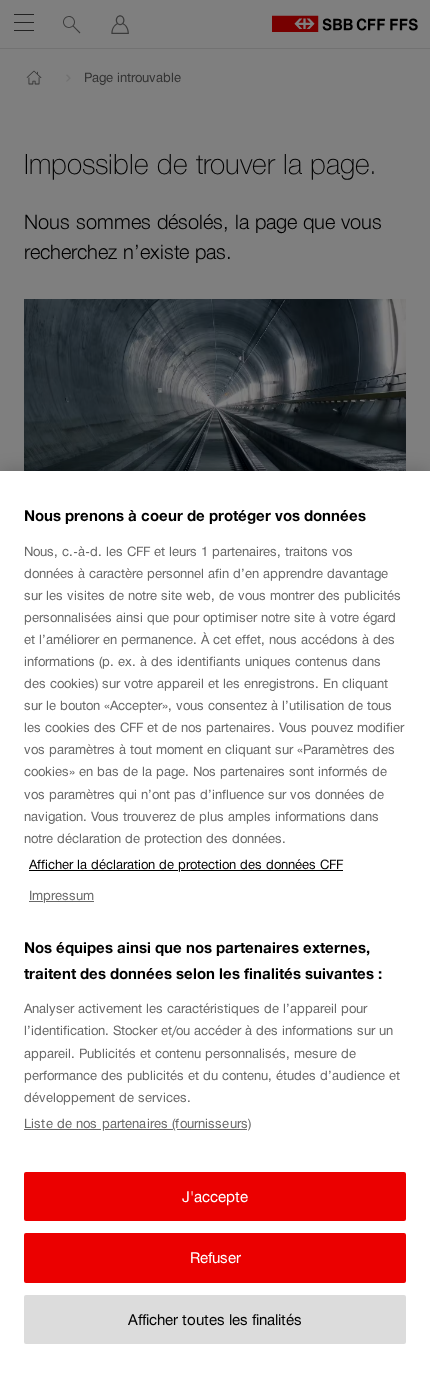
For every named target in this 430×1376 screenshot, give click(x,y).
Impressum (61, 895)
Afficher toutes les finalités (215, 1319)
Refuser (215, 1257)
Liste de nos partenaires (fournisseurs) (137, 1123)
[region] (215, 923)
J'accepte (215, 1196)
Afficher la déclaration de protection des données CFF (186, 864)
